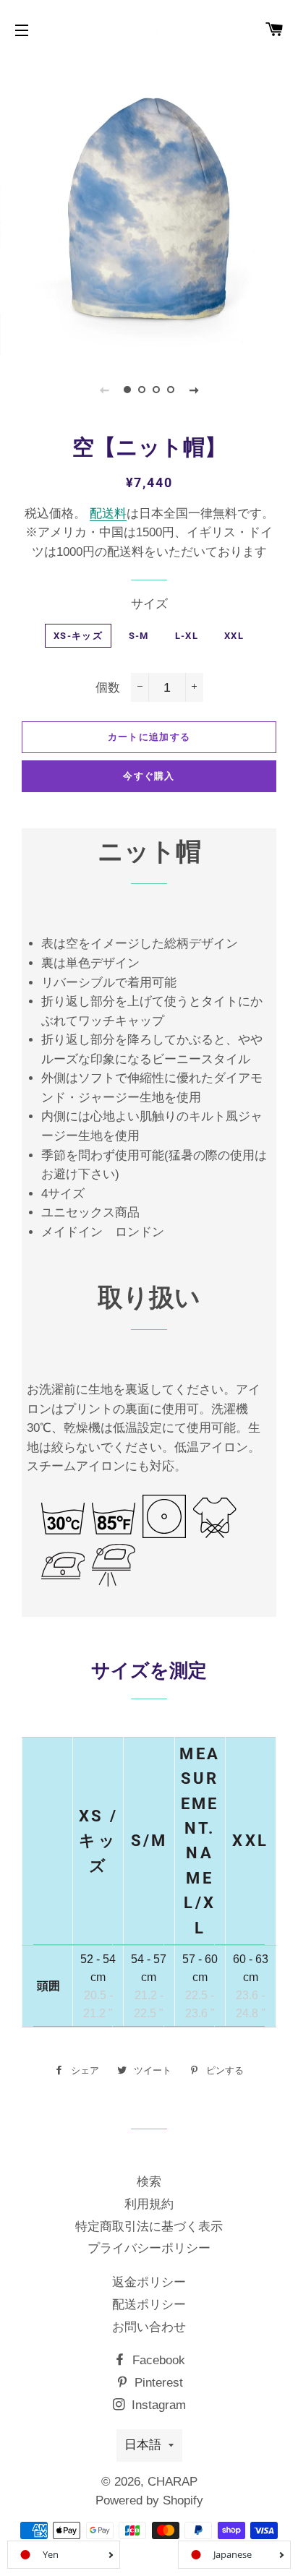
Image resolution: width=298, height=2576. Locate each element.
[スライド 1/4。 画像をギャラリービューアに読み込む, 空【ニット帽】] (127, 390)
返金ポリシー (149, 2282)
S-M (139, 636)
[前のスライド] (104, 390)
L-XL (187, 636)
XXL (234, 636)
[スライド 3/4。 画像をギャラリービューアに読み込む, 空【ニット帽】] (156, 390)
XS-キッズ (78, 636)
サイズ (149, 604)
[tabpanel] (149, 207)
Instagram (157, 2405)
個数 (108, 688)
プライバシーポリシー (149, 2248)
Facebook (157, 2360)
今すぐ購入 (149, 776)
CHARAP (173, 2482)
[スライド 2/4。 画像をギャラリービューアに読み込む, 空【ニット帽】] (142, 390)
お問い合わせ (149, 2327)
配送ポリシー (149, 2305)
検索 (149, 2182)
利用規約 (149, 2204)
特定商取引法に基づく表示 (149, 2227)
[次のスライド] (194, 390)
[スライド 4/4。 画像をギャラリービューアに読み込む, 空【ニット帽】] (171, 390)
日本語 (143, 2445)
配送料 (108, 514)
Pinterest (157, 2383)
